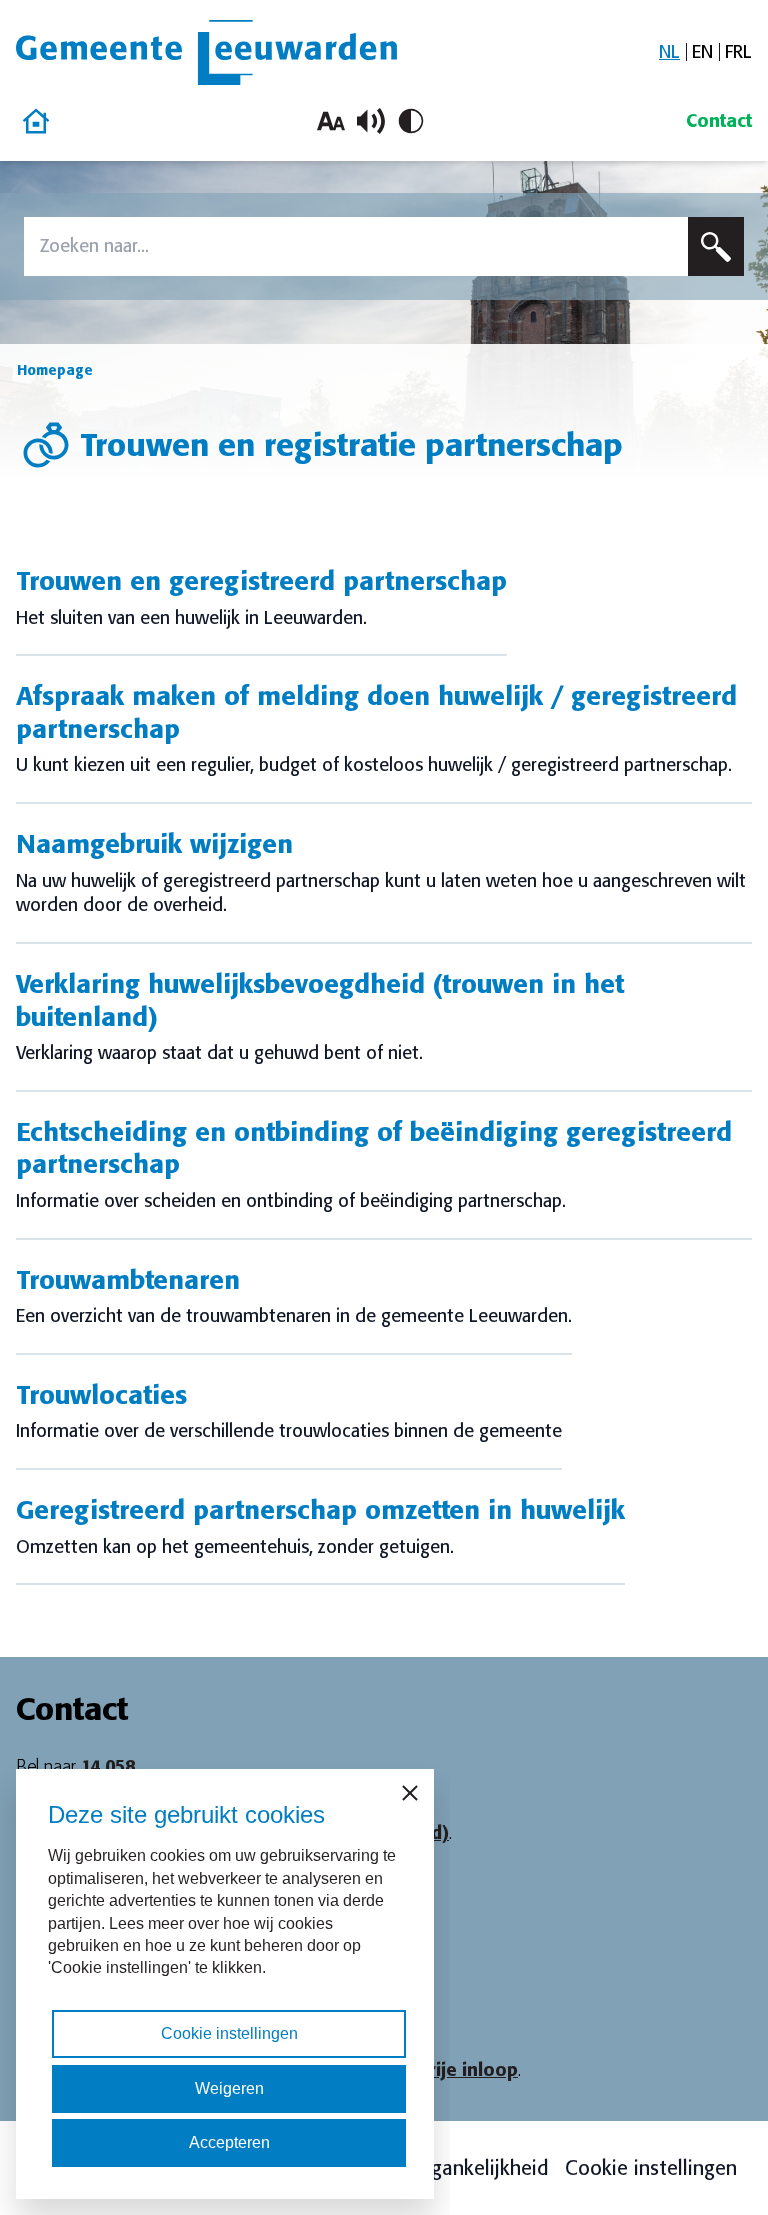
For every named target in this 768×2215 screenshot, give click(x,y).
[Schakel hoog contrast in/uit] (411, 121)
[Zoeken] (716, 246)
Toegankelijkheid (474, 2168)
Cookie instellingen (651, 2168)
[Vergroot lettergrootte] (331, 121)
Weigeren (229, 2088)
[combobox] (356, 246)
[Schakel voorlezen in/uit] (371, 121)
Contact (719, 121)
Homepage (55, 370)
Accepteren (229, 2142)
